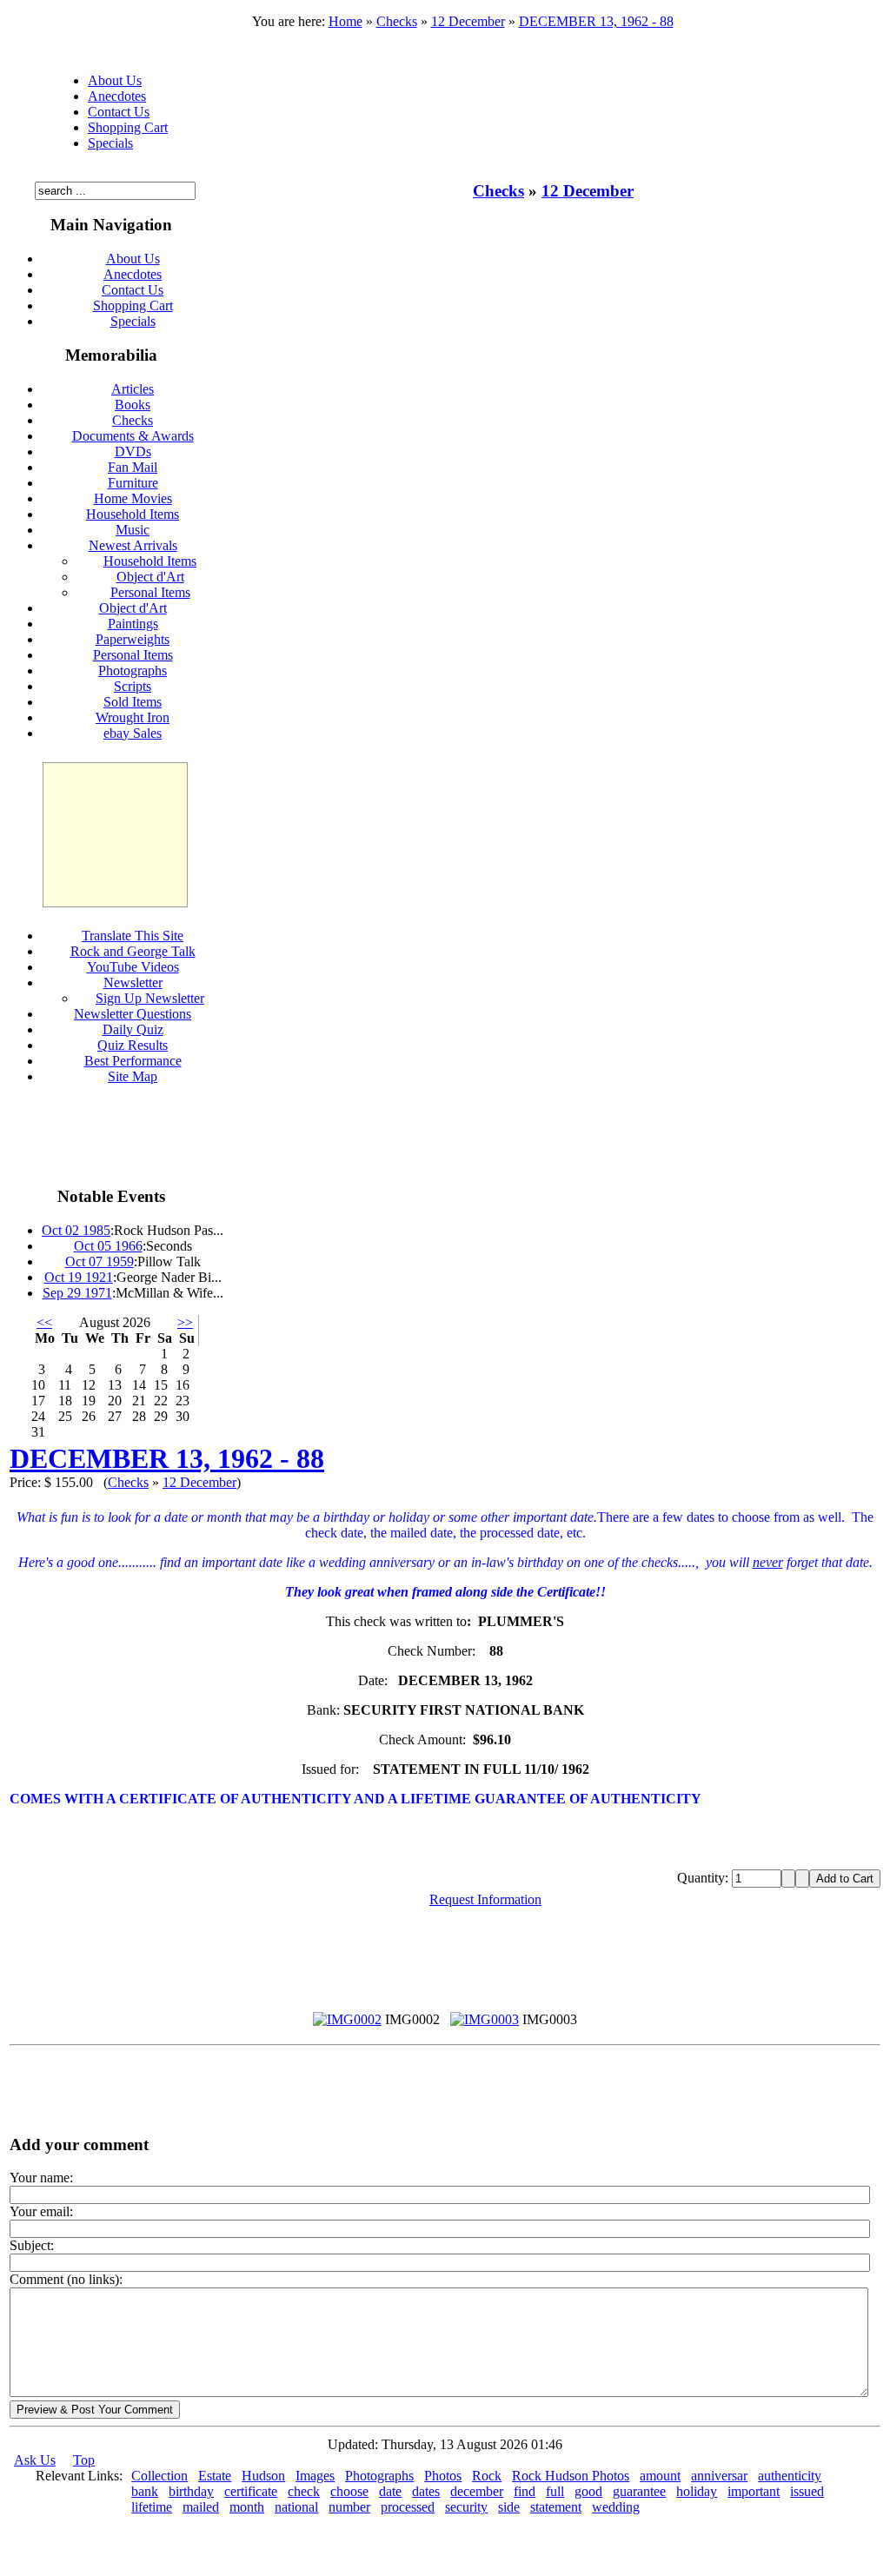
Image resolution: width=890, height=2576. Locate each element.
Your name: (41, 2178)
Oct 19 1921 (79, 1277)
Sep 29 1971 (77, 1293)
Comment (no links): (66, 2279)
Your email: (41, 2211)
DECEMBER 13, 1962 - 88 (596, 21)
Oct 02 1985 (76, 1230)
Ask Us (35, 2460)
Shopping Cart (128, 127)
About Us (115, 80)
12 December (468, 21)
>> (185, 1322)
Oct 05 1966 (108, 1246)
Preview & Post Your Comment (95, 2410)
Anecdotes (117, 96)
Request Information (485, 1899)
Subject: (32, 2245)
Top (84, 2460)
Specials (110, 143)
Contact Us (119, 112)
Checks (397, 21)
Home (345, 21)
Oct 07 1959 (100, 1261)
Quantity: (704, 1878)
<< (44, 1322)
